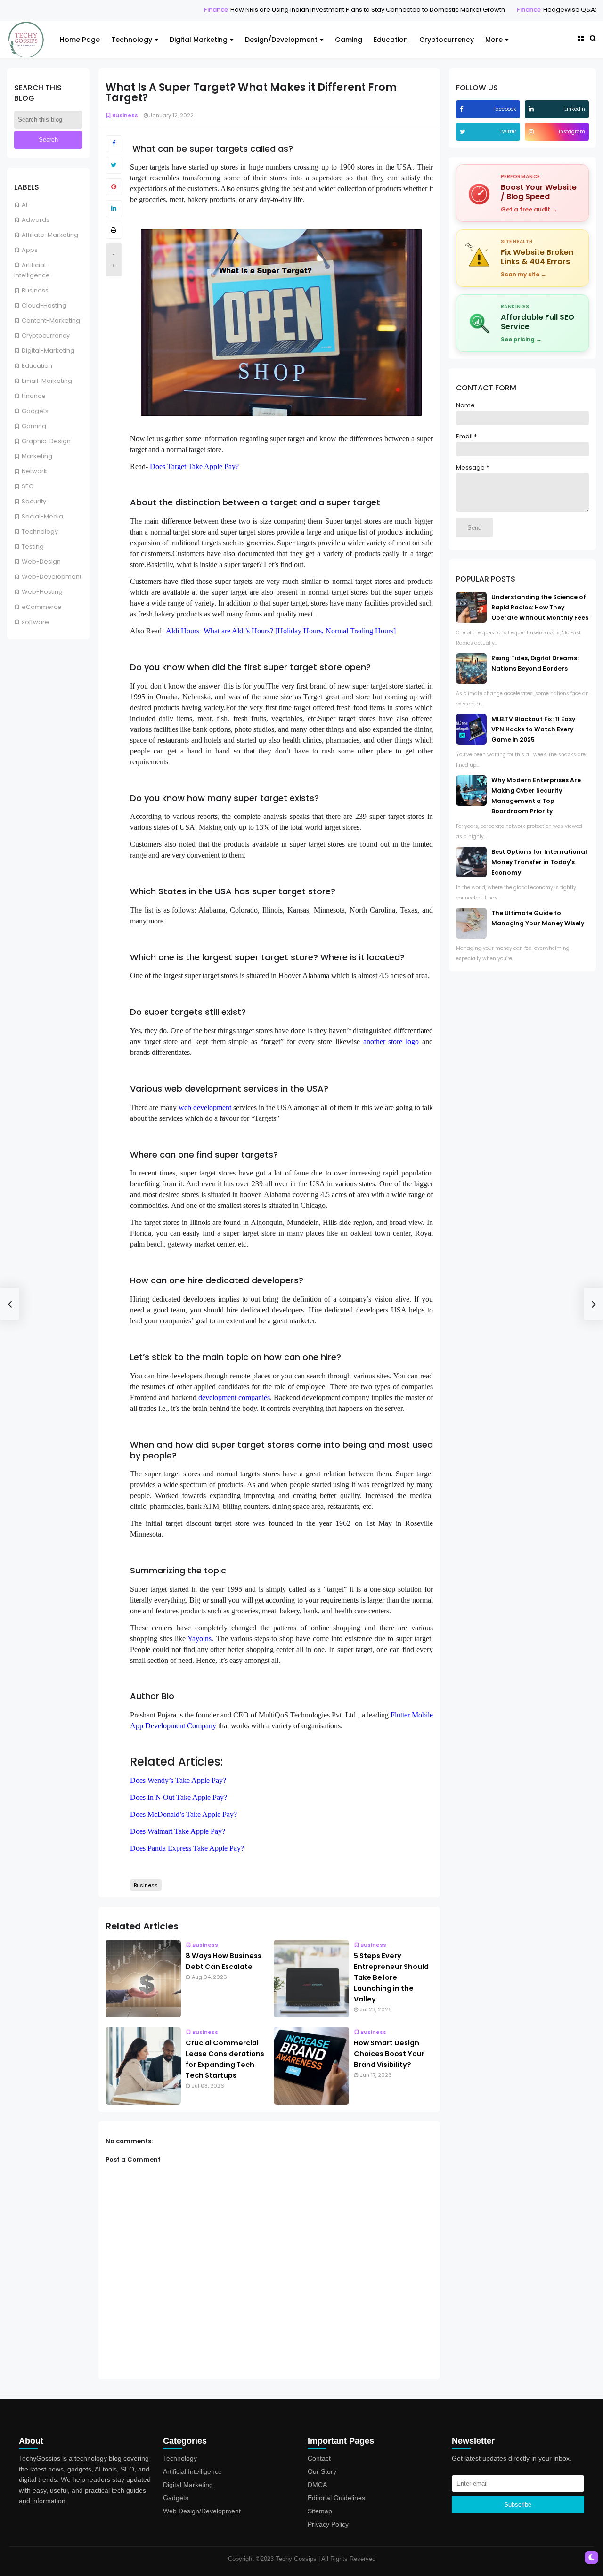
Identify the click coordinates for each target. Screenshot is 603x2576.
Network (34, 471)
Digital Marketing (199, 40)
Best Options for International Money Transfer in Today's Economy (539, 862)
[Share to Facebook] (114, 144)
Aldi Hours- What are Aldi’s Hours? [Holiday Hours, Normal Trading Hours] (281, 631)
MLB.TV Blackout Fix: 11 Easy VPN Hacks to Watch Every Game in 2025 (533, 729)
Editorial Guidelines (336, 2498)
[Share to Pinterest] (114, 187)
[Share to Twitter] (114, 165)
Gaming (349, 40)
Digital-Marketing (48, 351)
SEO (28, 486)
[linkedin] (532, 109)
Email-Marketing (47, 381)
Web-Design (41, 562)
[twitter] (464, 132)
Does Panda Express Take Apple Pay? (187, 1848)
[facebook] (463, 109)
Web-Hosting (42, 592)
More (494, 40)
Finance (160, 10)
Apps (30, 250)
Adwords (36, 220)
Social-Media (42, 516)
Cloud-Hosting (44, 305)
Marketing (37, 456)
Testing (33, 547)
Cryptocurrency (447, 40)
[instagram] (532, 132)
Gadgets (35, 411)
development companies (234, 1397)
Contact (319, 2458)
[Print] (114, 230)
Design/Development (281, 40)
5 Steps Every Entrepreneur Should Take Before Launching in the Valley (391, 1977)
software (35, 622)
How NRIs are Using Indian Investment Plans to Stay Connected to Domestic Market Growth (312, 10)
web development (205, 1107)
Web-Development (52, 577)
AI (24, 205)
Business (35, 290)
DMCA (317, 2485)
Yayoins (200, 1639)
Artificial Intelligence (192, 2471)
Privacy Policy (328, 2524)
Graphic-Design (46, 441)
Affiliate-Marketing (50, 235)
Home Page (80, 40)
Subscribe (518, 2505)
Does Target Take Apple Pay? (194, 466)
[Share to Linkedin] (114, 209)
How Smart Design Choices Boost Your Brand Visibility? (389, 2054)
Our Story (322, 2471)
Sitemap (320, 2511)
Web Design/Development (202, 2511)
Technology (132, 40)
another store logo (391, 1041)
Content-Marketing (51, 320)
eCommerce (42, 607)
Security (34, 501)
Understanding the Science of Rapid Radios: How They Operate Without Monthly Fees (540, 607)
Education (391, 40)
